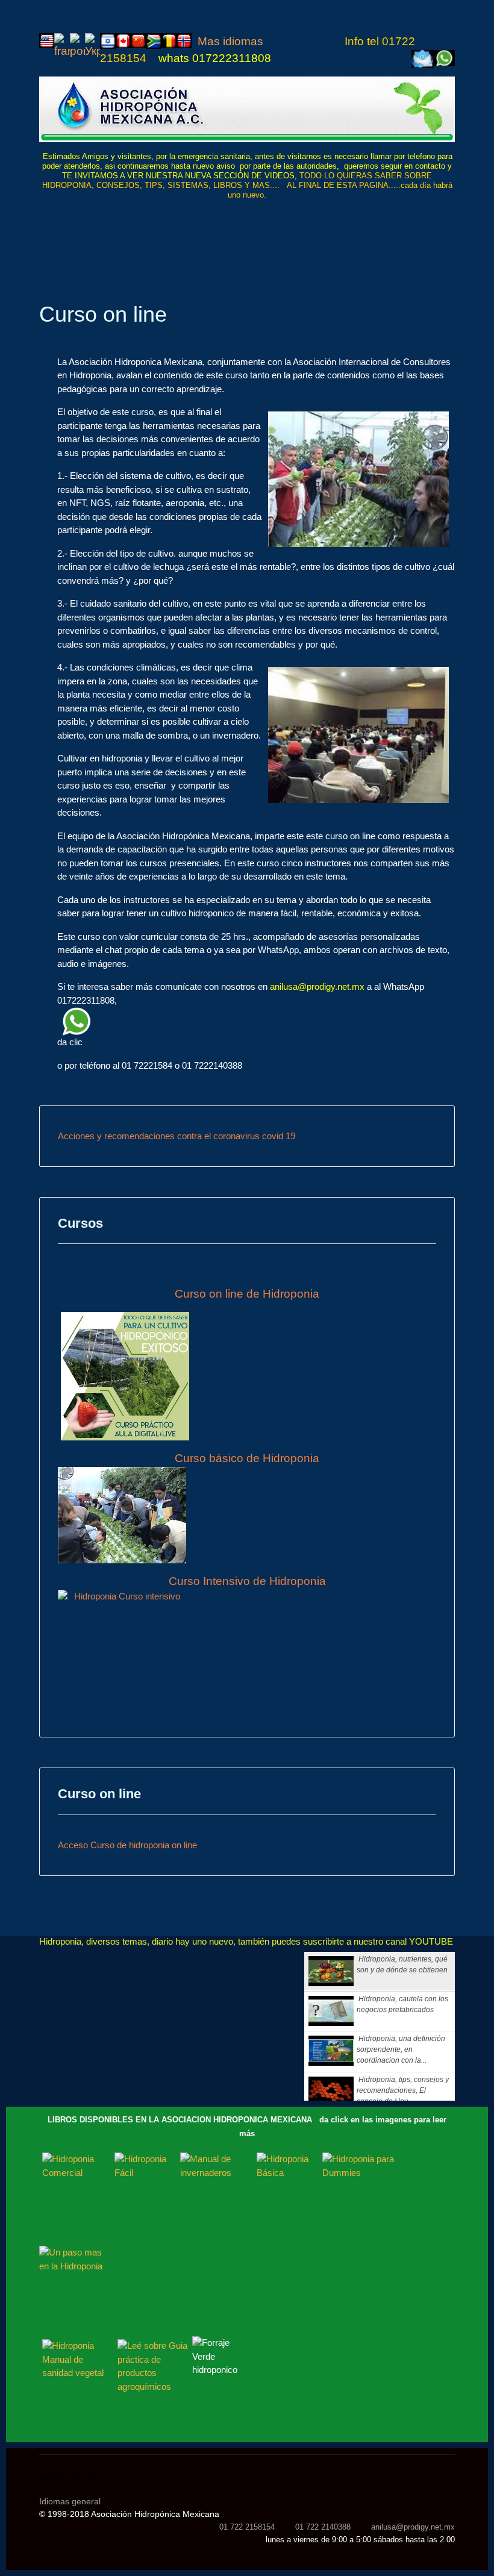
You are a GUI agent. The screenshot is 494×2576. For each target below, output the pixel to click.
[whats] (256, 1021)
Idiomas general (70, 2501)
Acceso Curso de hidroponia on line (127, 1845)
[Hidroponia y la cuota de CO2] (247, 110)
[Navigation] (450, 223)
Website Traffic (67, 2479)
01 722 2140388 (323, 2527)
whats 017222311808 (215, 58)
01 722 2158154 (247, 2527)
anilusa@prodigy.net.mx (317, 986)
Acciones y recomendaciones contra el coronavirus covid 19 (177, 1136)
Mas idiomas (232, 41)
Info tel (363, 41)
